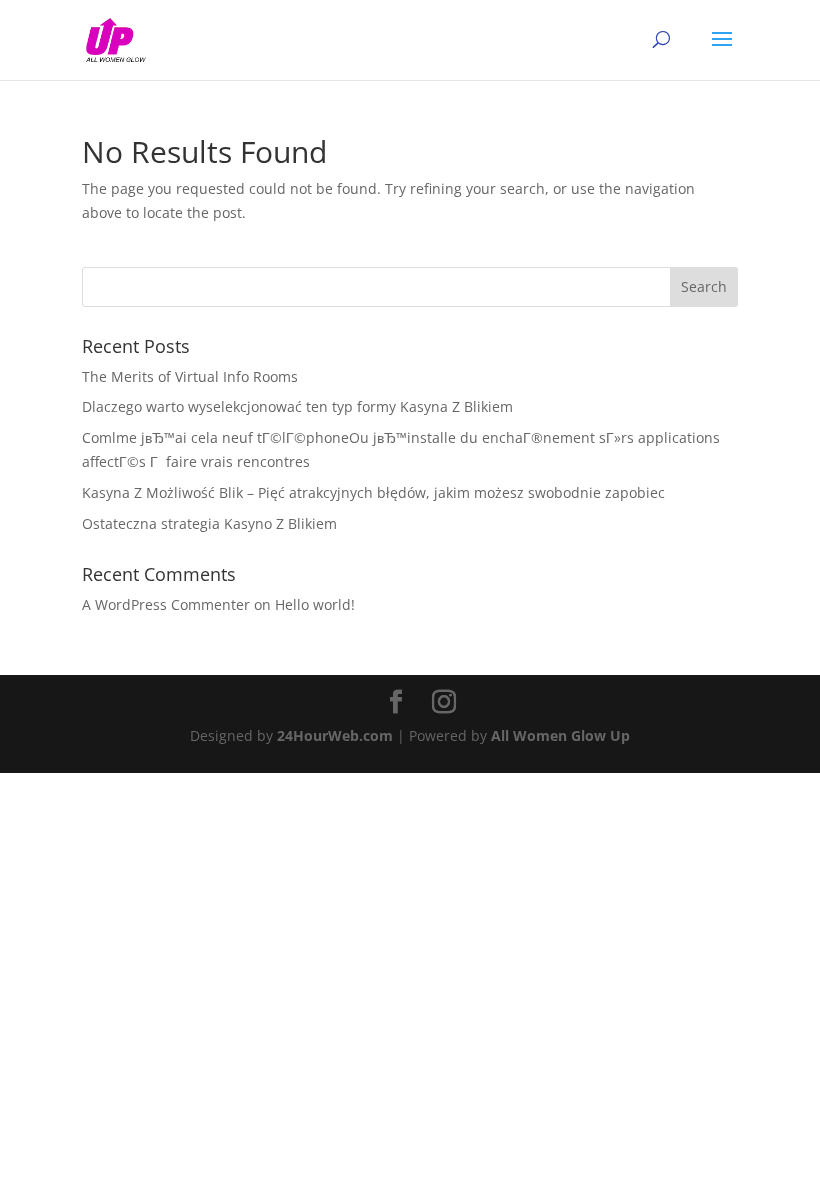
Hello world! (315, 604)
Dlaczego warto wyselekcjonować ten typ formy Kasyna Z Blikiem (297, 406)
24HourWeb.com (335, 735)
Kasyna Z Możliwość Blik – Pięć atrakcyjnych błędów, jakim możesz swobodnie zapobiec (373, 492)
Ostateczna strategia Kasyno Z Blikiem (209, 523)
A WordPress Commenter (166, 604)
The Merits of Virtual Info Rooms (190, 376)
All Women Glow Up (560, 735)
